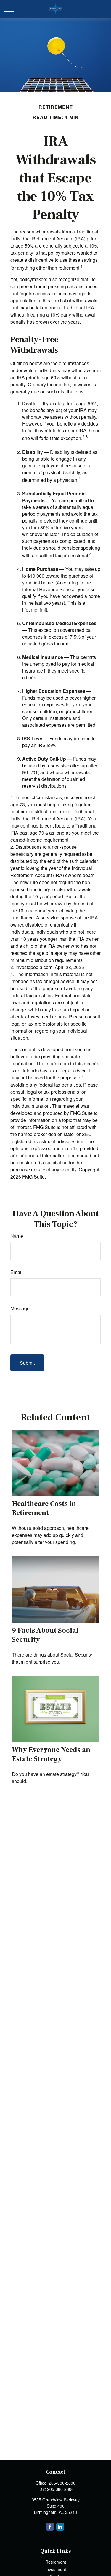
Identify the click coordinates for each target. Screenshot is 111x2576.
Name (17, 1236)
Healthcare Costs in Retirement (44, 1508)
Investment (56, 2569)
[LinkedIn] (60, 2527)
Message (20, 1308)
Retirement (56, 2562)
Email (16, 1272)
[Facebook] (50, 2527)
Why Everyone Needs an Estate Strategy (51, 1754)
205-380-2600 (62, 2483)
